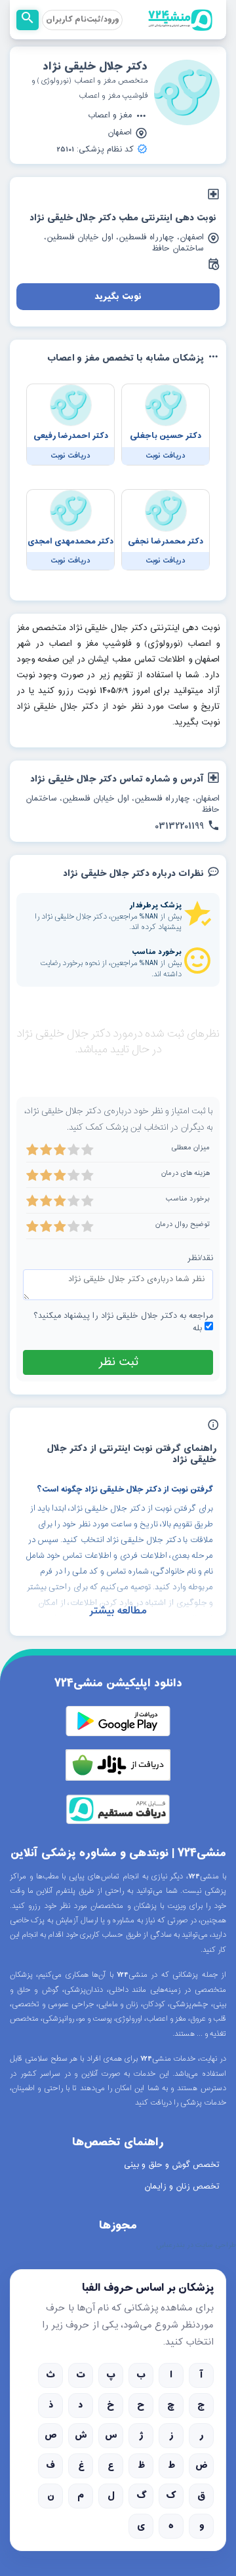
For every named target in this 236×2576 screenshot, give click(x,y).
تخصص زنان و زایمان (182, 2187)
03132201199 (179, 827)
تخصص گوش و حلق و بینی (172, 2165)
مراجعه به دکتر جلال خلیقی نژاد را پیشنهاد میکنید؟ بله (123, 1322)
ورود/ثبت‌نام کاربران (82, 20)
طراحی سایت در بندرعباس (196, 2246)
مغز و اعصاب (110, 116)
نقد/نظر (200, 1258)
